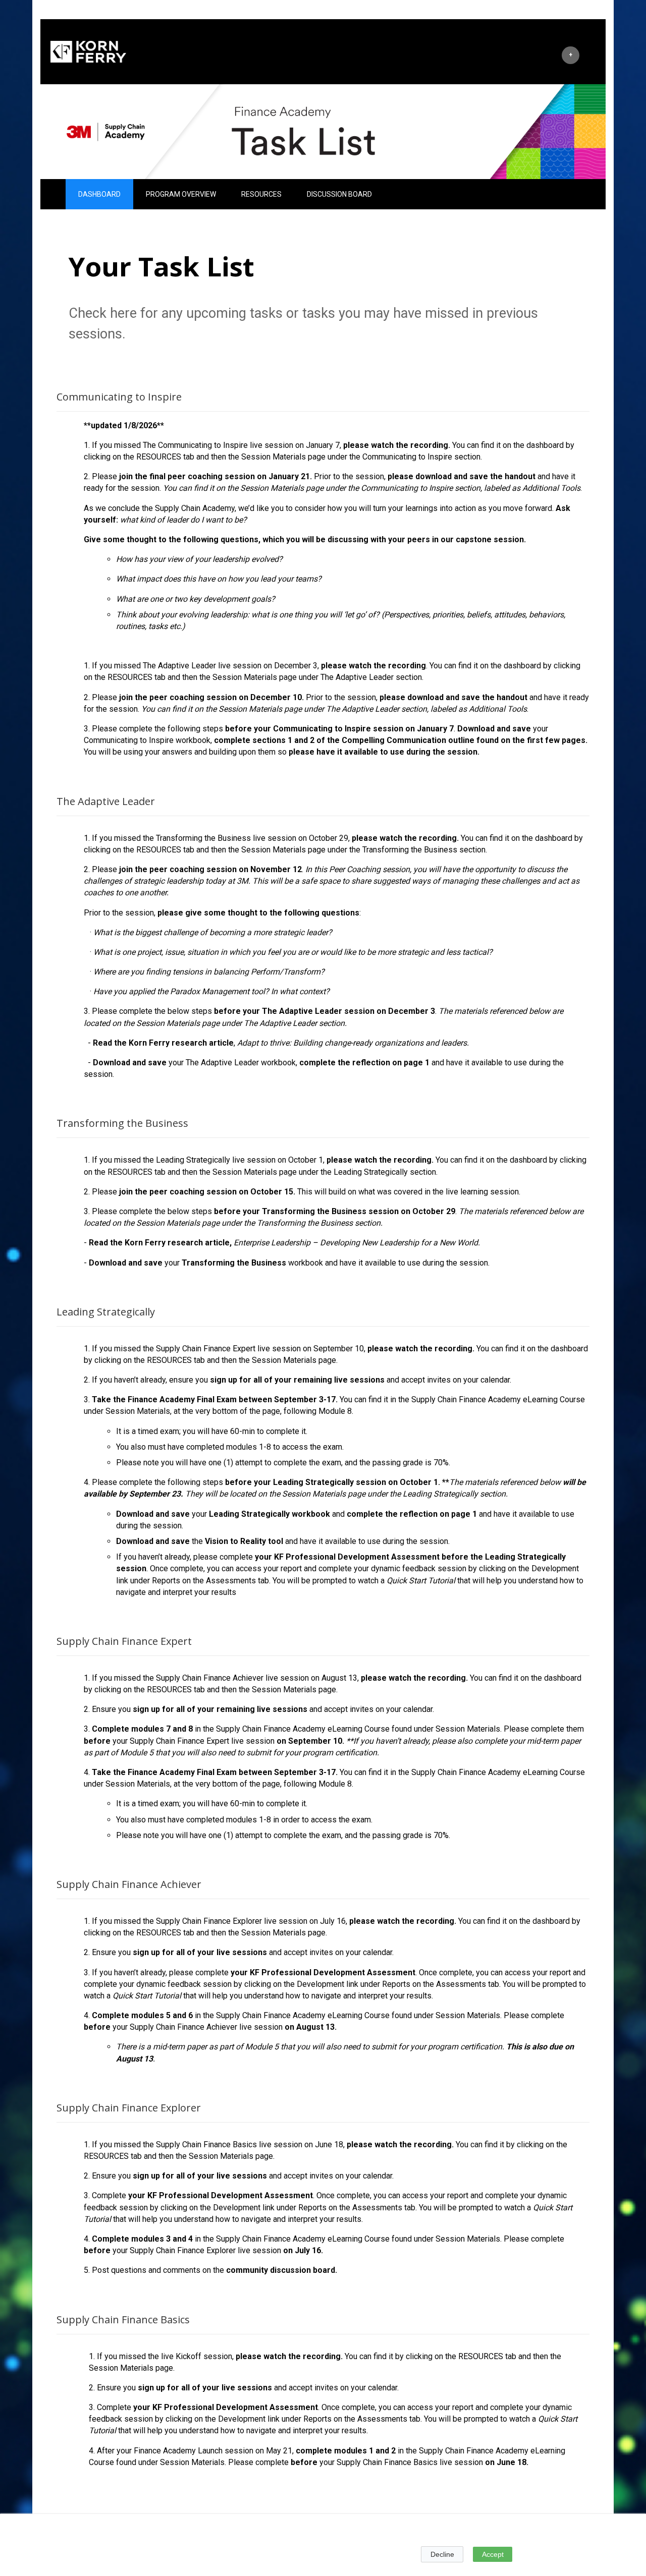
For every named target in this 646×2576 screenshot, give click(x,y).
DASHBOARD (99, 194)
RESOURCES (261, 194)
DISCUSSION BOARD (339, 194)
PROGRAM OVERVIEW (181, 194)
